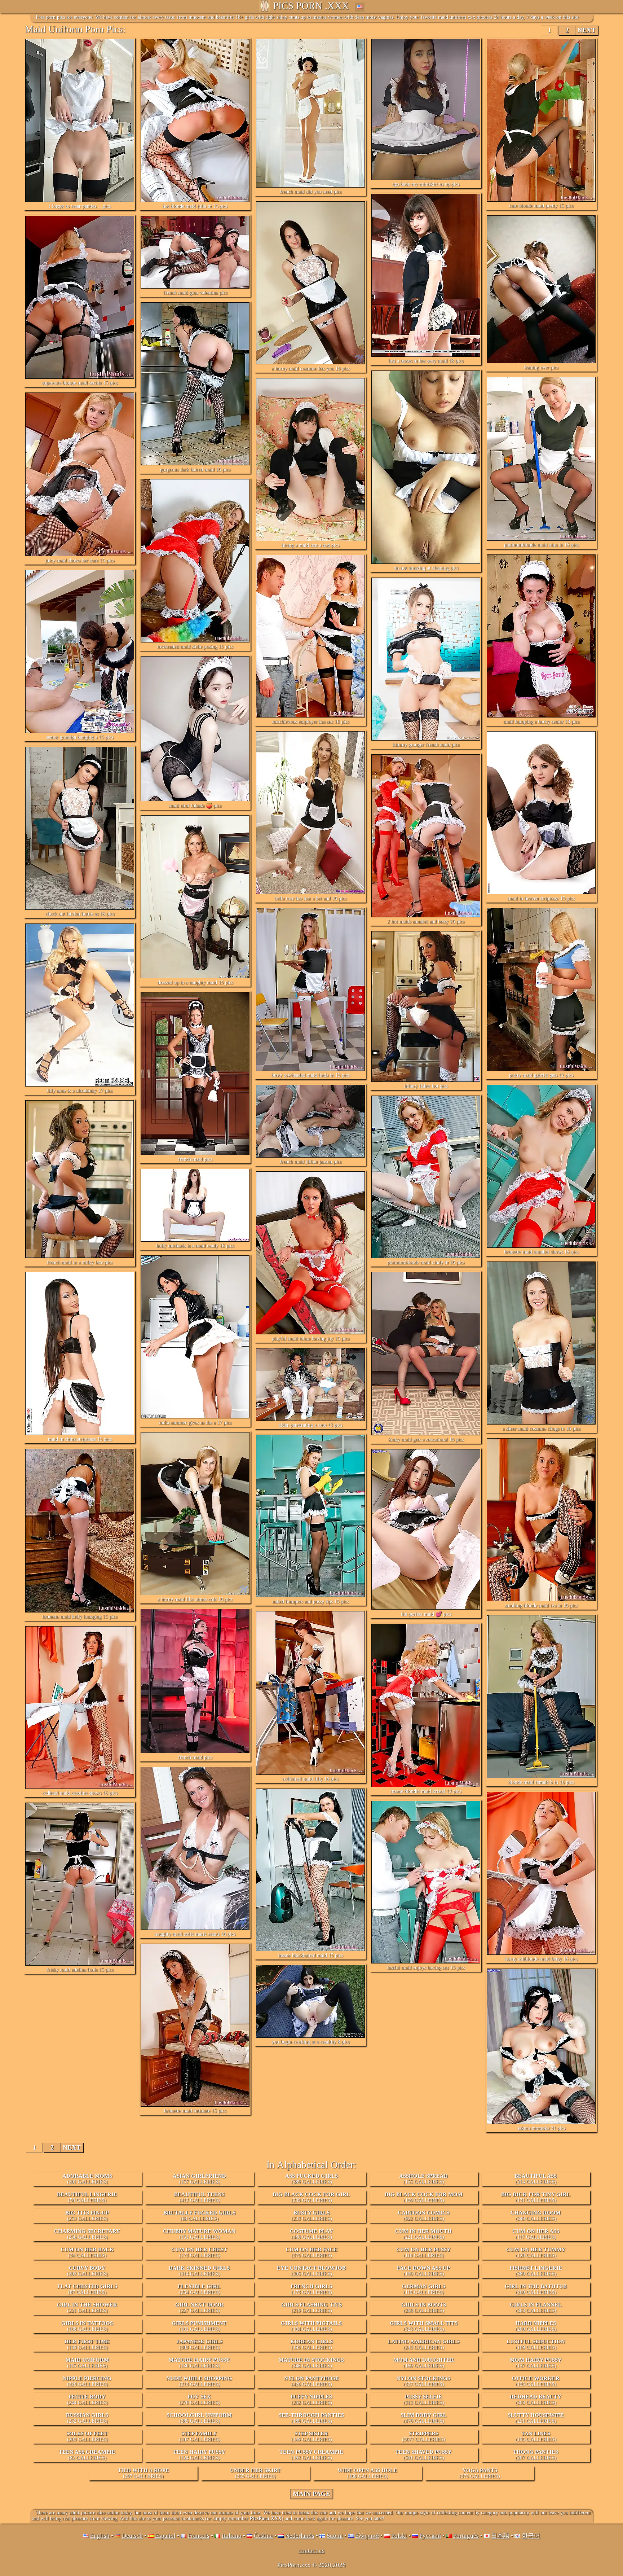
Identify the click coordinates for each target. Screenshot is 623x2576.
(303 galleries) (199, 2344)
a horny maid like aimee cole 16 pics (195, 1599)
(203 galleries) (87, 2436)
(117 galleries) (536, 2234)
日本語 (500, 2536)
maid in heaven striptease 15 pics (541, 898)
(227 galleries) (199, 2308)
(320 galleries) (87, 2381)
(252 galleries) (87, 2418)
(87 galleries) (87, 2289)
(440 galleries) (311, 2234)
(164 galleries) (311, 2326)
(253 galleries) (87, 2216)
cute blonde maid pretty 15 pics (541, 206)
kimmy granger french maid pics (426, 745)
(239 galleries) (311, 2197)
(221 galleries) (423, 2234)
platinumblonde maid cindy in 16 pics (426, 1262)
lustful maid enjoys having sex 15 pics (426, 1968)
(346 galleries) (311, 2363)
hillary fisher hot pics (426, 1086)
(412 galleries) (199, 2197)
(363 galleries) (536, 2308)
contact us (311, 2551)
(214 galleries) (536, 2179)
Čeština (263, 2536)
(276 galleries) (200, 2400)
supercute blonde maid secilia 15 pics (80, 383)
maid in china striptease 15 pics (80, 1439)
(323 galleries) (424, 2326)
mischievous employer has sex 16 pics (310, 722)
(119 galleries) (424, 2289)
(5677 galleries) (424, 2436)
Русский (430, 2536)
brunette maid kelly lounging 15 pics (80, 1617)
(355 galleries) (255, 2473)
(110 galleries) (423, 2252)
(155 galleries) (423, 2179)
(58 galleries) (87, 2197)
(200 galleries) (536, 2326)
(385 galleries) (199, 2418)
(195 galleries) (311, 2344)
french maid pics (195, 1159)
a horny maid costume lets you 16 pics (311, 368)
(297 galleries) (143, 2473)
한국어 (531, 2536)
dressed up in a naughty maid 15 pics (195, 982)
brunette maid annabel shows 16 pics (541, 1252)
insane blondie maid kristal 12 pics (426, 1791)
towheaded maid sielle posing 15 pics (195, 647)
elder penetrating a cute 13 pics (310, 1425)
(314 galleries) (199, 2271)
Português (466, 2536)
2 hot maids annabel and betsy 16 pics (426, 921)
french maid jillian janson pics (311, 1162)
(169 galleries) (424, 2197)
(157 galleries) (199, 2179)
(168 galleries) (87, 2326)
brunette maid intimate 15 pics (195, 2111)
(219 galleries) (311, 2308)
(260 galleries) (536, 2289)
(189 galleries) (311, 2418)
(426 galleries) (311, 2381)
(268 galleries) (424, 2308)
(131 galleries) (536, 2197)
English (100, 2536)
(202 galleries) (87, 2271)
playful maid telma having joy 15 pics (311, 1339)
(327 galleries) (423, 2381)
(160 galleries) (424, 2363)
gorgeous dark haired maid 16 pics (195, 469)
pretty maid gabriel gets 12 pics (541, 1075)
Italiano (232, 2536)
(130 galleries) (199, 2363)
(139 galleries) (87, 2344)
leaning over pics (541, 367)
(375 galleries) (311, 2252)
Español (165, 2536)
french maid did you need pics (311, 192)
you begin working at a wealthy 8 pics (310, 2042)
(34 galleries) (87, 2252)
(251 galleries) (536, 2418)
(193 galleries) (536, 2381)
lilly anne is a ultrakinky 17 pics (80, 1091)
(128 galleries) (536, 2252)
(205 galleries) (311, 2271)
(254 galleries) (199, 2289)
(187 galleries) (200, 2436)
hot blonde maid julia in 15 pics (195, 206)
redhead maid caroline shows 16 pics (80, 1793)
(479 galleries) (424, 2418)
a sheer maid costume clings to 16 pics (541, 1429)
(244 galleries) (87, 2400)
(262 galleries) (311, 2400)
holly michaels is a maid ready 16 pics (195, 1246)
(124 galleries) (199, 2455)
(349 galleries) (536, 2216)
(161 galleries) (199, 2326)
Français (199, 2536)
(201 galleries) (87, 2179)
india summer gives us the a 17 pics (195, 1423)
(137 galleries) (536, 2363)
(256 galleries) (87, 2234)
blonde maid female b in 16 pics (541, 1782)
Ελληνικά (367, 2536)
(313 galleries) (424, 2400)
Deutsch (132, 2536)
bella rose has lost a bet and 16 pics (311, 898)
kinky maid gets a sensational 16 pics (426, 1440)
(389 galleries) (311, 2179)
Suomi (335, 2536)
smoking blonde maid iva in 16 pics (541, 1605)
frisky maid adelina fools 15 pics (80, 1970)
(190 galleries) (423, 2271)
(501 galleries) (423, 2455)
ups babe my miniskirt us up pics (426, 184)
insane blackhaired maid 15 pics (310, 1955)
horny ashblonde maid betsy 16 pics (541, 1959)
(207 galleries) (536, 2455)
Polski (399, 2536)
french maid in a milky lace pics (80, 1262)
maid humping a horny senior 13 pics (541, 722)
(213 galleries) (199, 2381)
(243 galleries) (424, 2344)
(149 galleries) (312, 2436)
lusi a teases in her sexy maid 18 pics (426, 361)
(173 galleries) (199, 2252)
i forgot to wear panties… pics (80, 206)
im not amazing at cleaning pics (426, 568)
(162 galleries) (311, 2455)
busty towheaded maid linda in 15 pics (311, 1075)
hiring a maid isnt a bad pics (310, 545)
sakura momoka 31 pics (541, 2128)
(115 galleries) (87, 2363)
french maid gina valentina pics (195, 293)
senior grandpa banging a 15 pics (80, 737)
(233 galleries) (312, 2216)
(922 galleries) (423, 2216)
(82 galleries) (87, 2455)
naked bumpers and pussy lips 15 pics (310, 1601)
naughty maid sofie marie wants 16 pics (195, 1934)
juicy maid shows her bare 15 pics (80, 560)
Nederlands (300, 2536)
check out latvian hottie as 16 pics (80, 914)
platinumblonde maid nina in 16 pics (541, 545)
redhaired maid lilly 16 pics (310, 1779)
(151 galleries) (199, 2234)
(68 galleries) (199, 2216)
